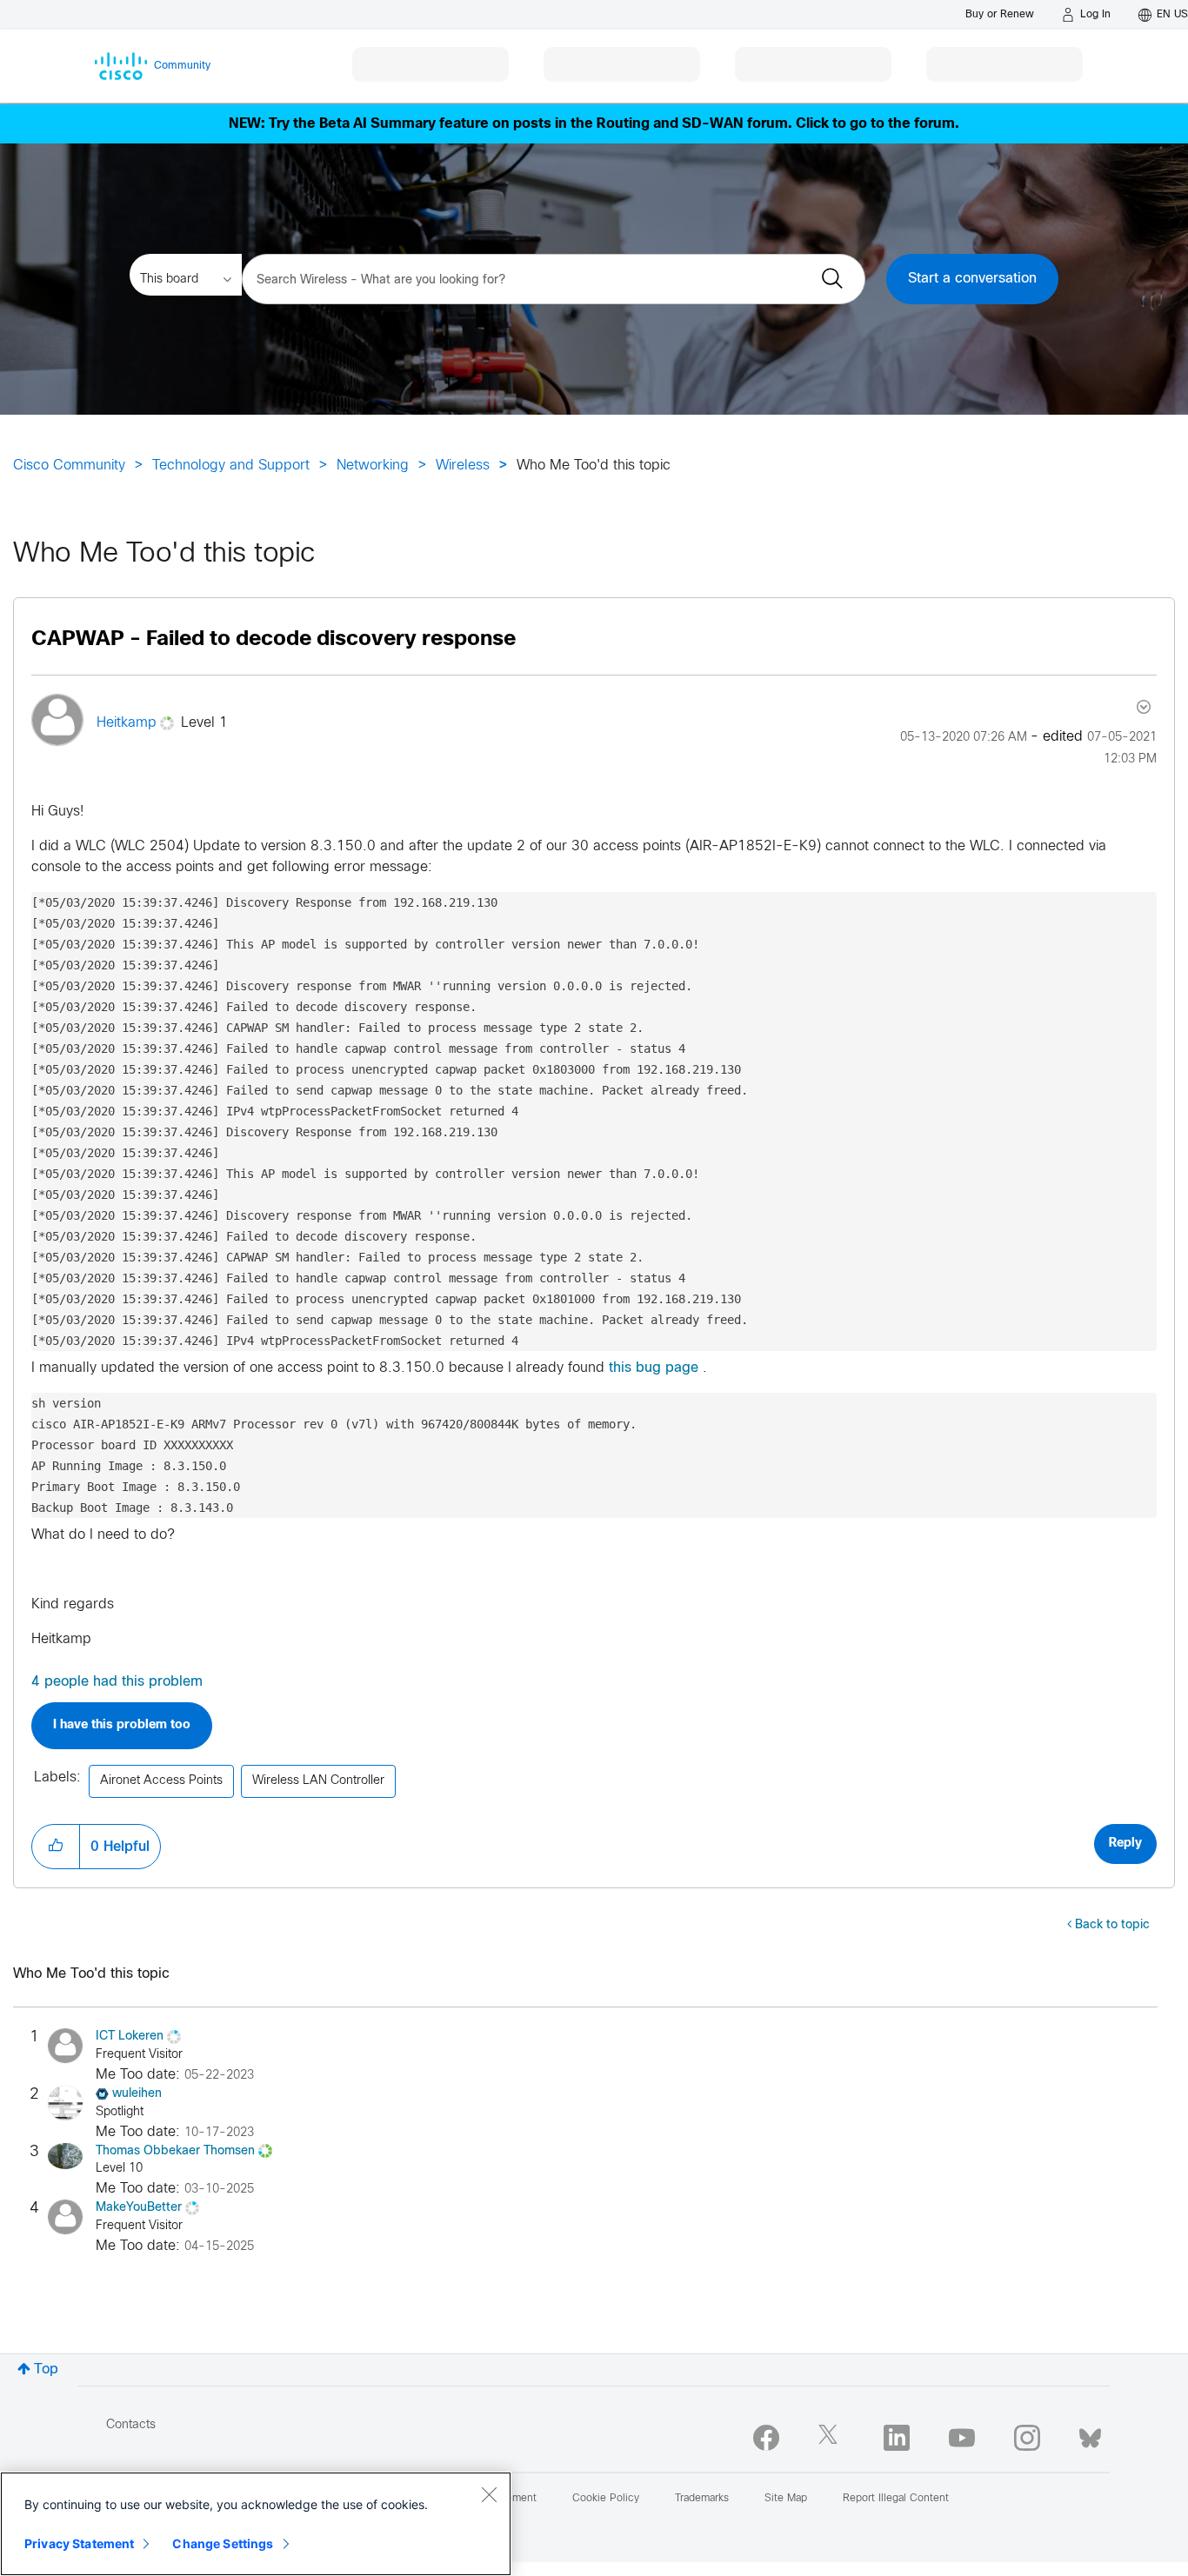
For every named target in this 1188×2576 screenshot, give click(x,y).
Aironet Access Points (161, 1781)
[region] (256, 2524)
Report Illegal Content (896, 2499)
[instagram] (1027, 2438)
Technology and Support (231, 466)
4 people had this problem (117, 1682)
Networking (373, 466)
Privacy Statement (79, 2543)
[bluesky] (1090, 2434)
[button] (56, 1847)
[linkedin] (897, 2438)
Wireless (463, 466)
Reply (1125, 1844)
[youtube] (962, 2438)
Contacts (131, 2425)
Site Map (786, 2499)
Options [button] (1142, 707)
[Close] (489, 2494)
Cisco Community (69, 466)
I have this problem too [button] (122, 1725)
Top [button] (46, 2370)
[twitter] (831, 2438)
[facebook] (766, 2438)
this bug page (654, 1368)
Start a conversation (972, 279)
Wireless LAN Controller (318, 1781)
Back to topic (1112, 1925)
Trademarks (702, 2499)
